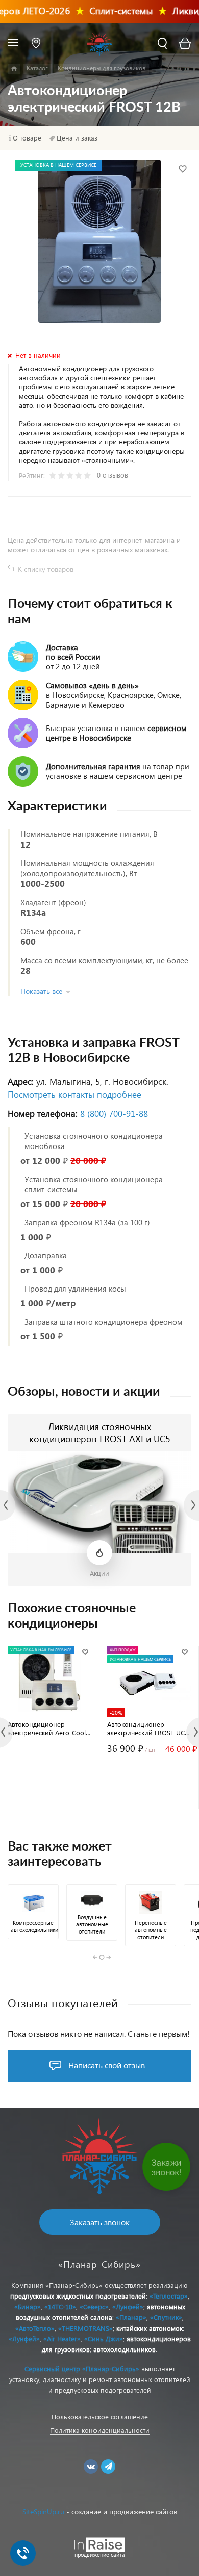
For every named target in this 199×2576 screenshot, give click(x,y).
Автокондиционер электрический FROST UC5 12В (148, 1728)
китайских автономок (150, 2328)
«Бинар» (28, 2306)
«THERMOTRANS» (85, 2328)
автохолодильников (125, 2349)
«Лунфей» (128, 2306)
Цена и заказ (77, 138)
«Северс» (94, 2306)
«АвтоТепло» (35, 2328)
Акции (99, 1573)
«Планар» (131, 2317)
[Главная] (14, 69)
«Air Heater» (62, 2339)
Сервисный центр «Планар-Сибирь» (82, 2369)
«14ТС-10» (60, 2306)
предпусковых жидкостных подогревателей (78, 2296)
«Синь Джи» (104, 2339)
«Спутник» (166, 2317)
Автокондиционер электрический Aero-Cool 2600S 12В (47, 1728)
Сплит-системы (107, 10)
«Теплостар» (169, 2296)
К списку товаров (46, 569)
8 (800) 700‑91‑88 (114, 1114)
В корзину (50, 1788)
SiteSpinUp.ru (43, 2512)
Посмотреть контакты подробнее (74, 1094)
